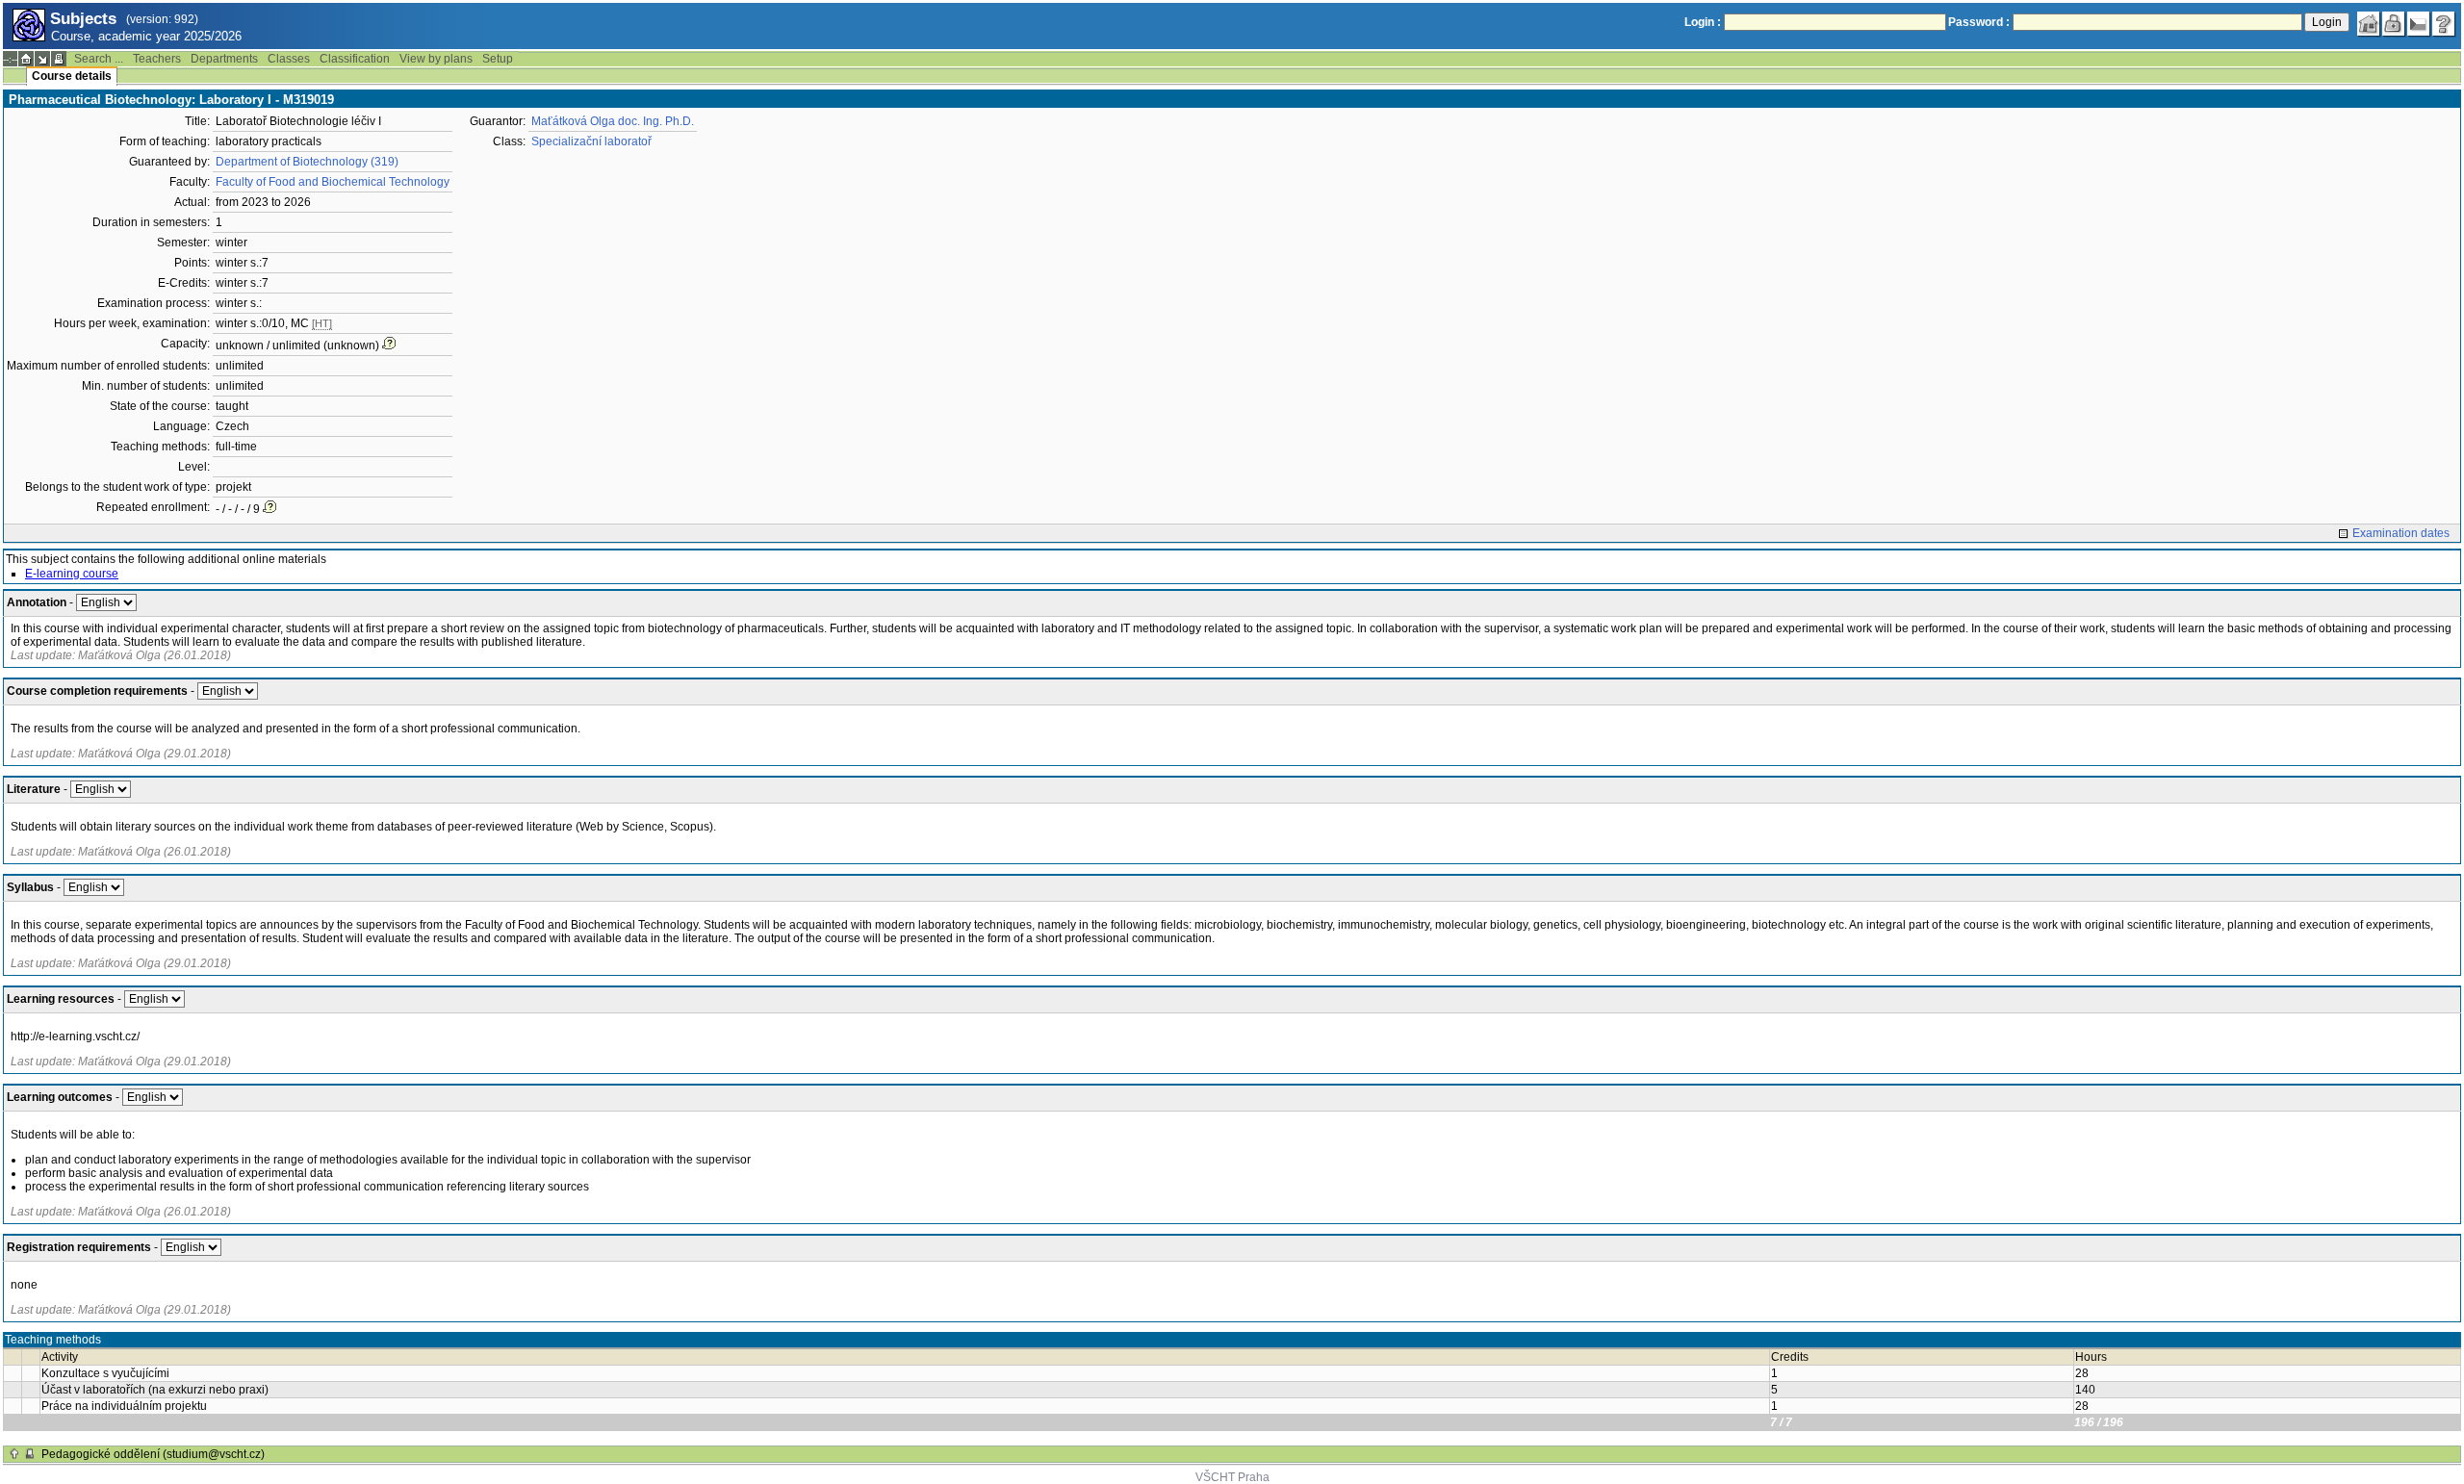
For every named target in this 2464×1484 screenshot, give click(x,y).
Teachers (157, 59)
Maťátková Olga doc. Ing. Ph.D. (613, 121)
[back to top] (14, 1454)
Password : (1979, 22)
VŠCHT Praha (1232, 1477)
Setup (498, 59)
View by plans (436, 59)
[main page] (2369, 24)
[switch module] (42, 59)
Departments (224, 59)
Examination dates (2401, 533)
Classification (355, 59)
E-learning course (72, 574)
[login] (2394, 24)
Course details (72, 76)
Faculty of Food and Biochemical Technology (333, 182)
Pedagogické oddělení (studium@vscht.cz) (153, 1454)
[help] (2444, 24)
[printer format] (59, 59)
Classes (289, 59)
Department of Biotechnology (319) (307, 162)
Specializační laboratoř (591, 141)
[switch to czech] (2419, 24)
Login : (1703, 22)
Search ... (99, 59)
